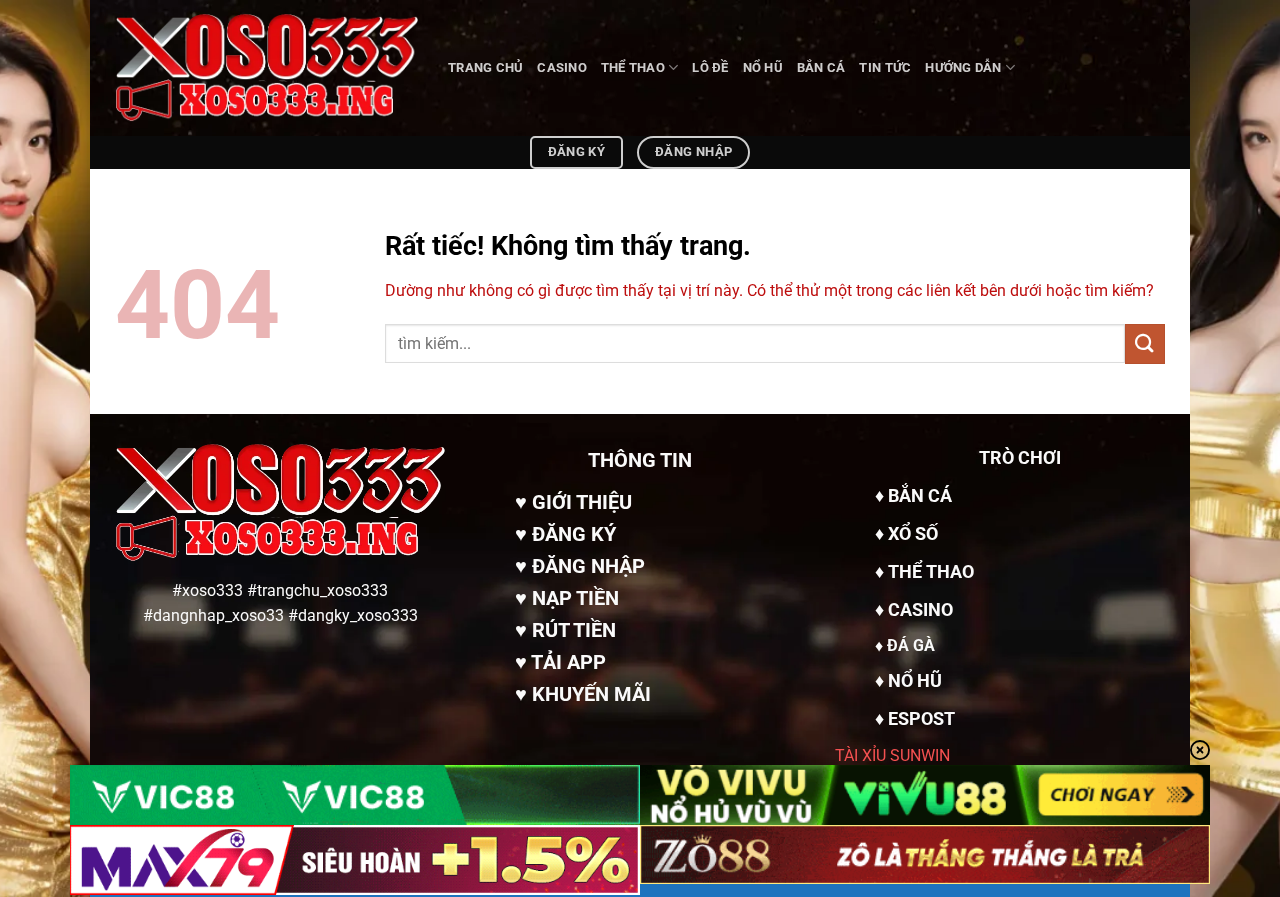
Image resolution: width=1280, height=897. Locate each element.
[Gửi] (1145, 343)
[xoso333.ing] (266, 68)
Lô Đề (710, 67)
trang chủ (485, 67)
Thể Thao (633, 67)
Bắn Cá (821, 67)
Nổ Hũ (763, 67)
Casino (562, 67)
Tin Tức (885, 67)
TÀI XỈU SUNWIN (892, 755)
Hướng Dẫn (963, 67)
